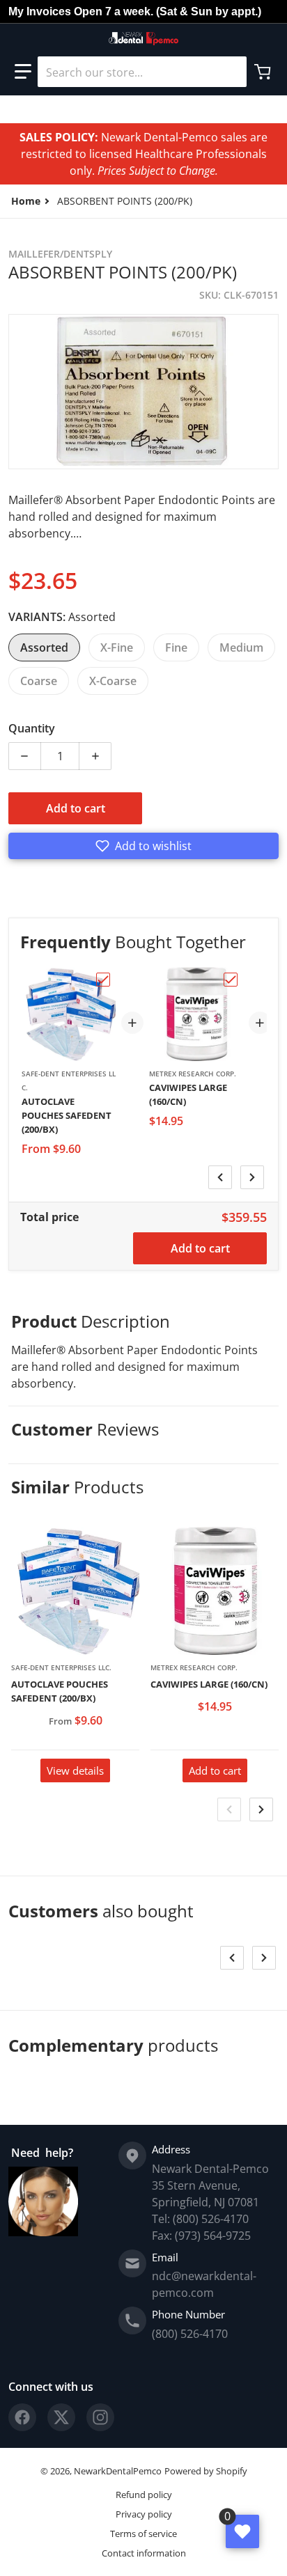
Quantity (32, 728)
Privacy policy (144, 2514)
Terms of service (143, 2534)
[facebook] (22, 2417)
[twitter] (61, 2417)
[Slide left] (220, 1177)
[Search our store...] (231, 72)
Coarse (39, 681)
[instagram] (100, 2417)
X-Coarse (113, 681)
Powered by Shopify (206, 2471)
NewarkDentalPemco (118, 2471)
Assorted (44, 647)
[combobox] (142, 72)
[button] (23, 72)
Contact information (144, 2553)
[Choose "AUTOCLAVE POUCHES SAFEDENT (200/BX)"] (103, 980)
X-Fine (117, 647)
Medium (241, 647)
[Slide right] (252, 1177)
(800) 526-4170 (190, 2334)
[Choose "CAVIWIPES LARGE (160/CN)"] (231, 980)
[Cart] (264, 72)
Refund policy (144, 2495)
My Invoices (40, 11)
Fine (176, 647)
